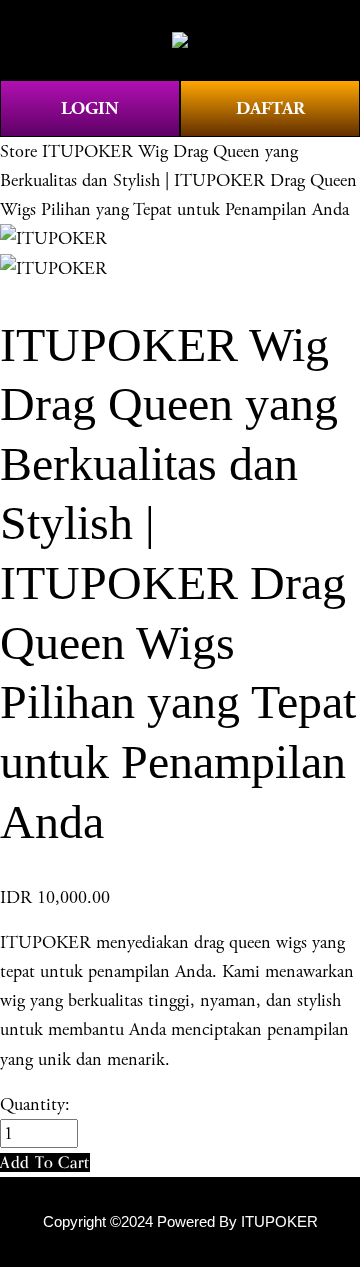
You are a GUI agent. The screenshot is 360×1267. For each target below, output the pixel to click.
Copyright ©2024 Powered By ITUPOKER (180, 1222)
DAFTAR (270, 108)
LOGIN (90, 108)
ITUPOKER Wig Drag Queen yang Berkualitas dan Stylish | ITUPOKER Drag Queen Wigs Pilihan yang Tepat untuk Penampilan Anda (178, 180)
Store (18, 151)
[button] (45, 1162)
